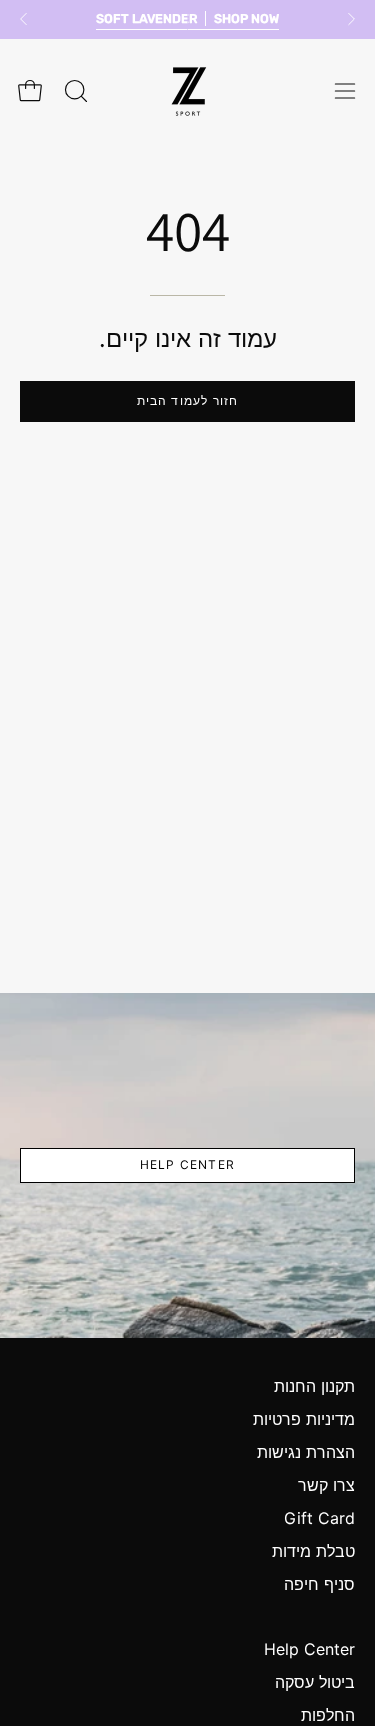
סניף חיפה (319, 1584)
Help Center (187, 1164)
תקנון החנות (314, 1386)
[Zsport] (188, 91)
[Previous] (24, 19)
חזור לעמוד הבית (188, 400)
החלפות (328, 1715)
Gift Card (319, 1518)
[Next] (351, 19)
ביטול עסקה (315, 1682)
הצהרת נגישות (306, 1452)
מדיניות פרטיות (304, 1419)
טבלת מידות (313, 1551)
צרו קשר (326, 1485)
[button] (74, 91)
